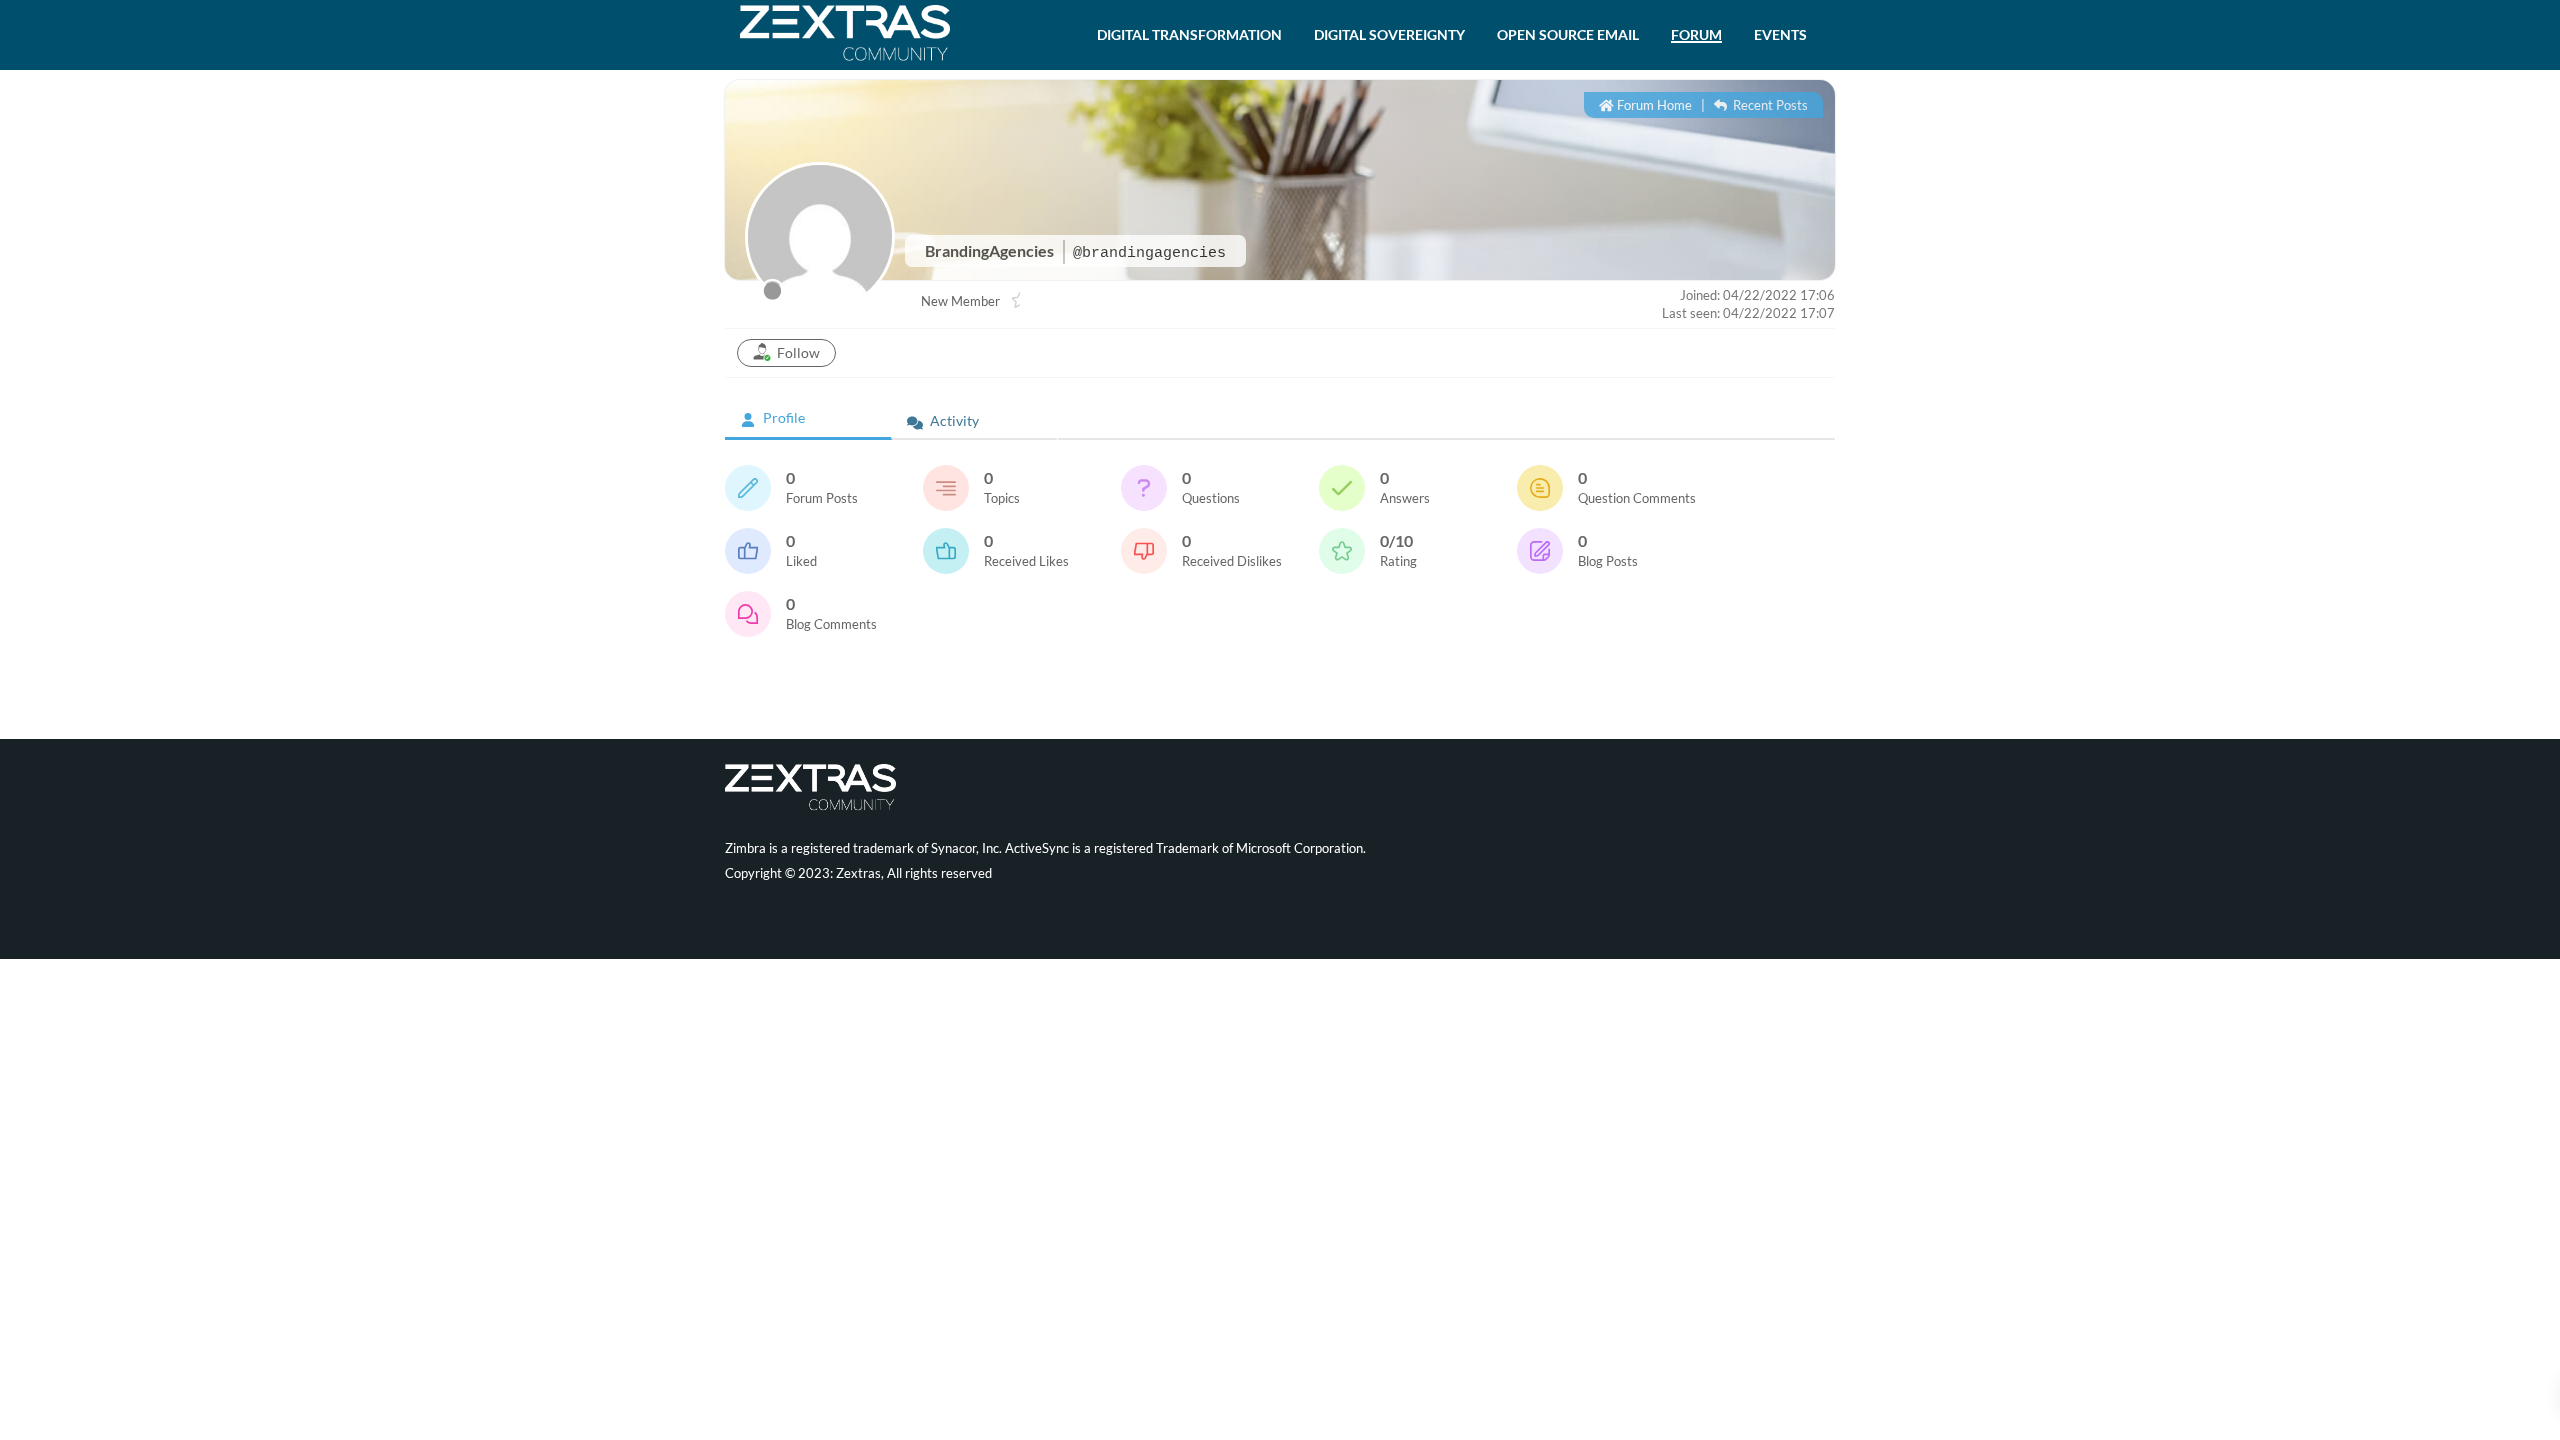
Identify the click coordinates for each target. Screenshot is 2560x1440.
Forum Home (1653, 105)
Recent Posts (1769, 105)
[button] (1189, 35)
